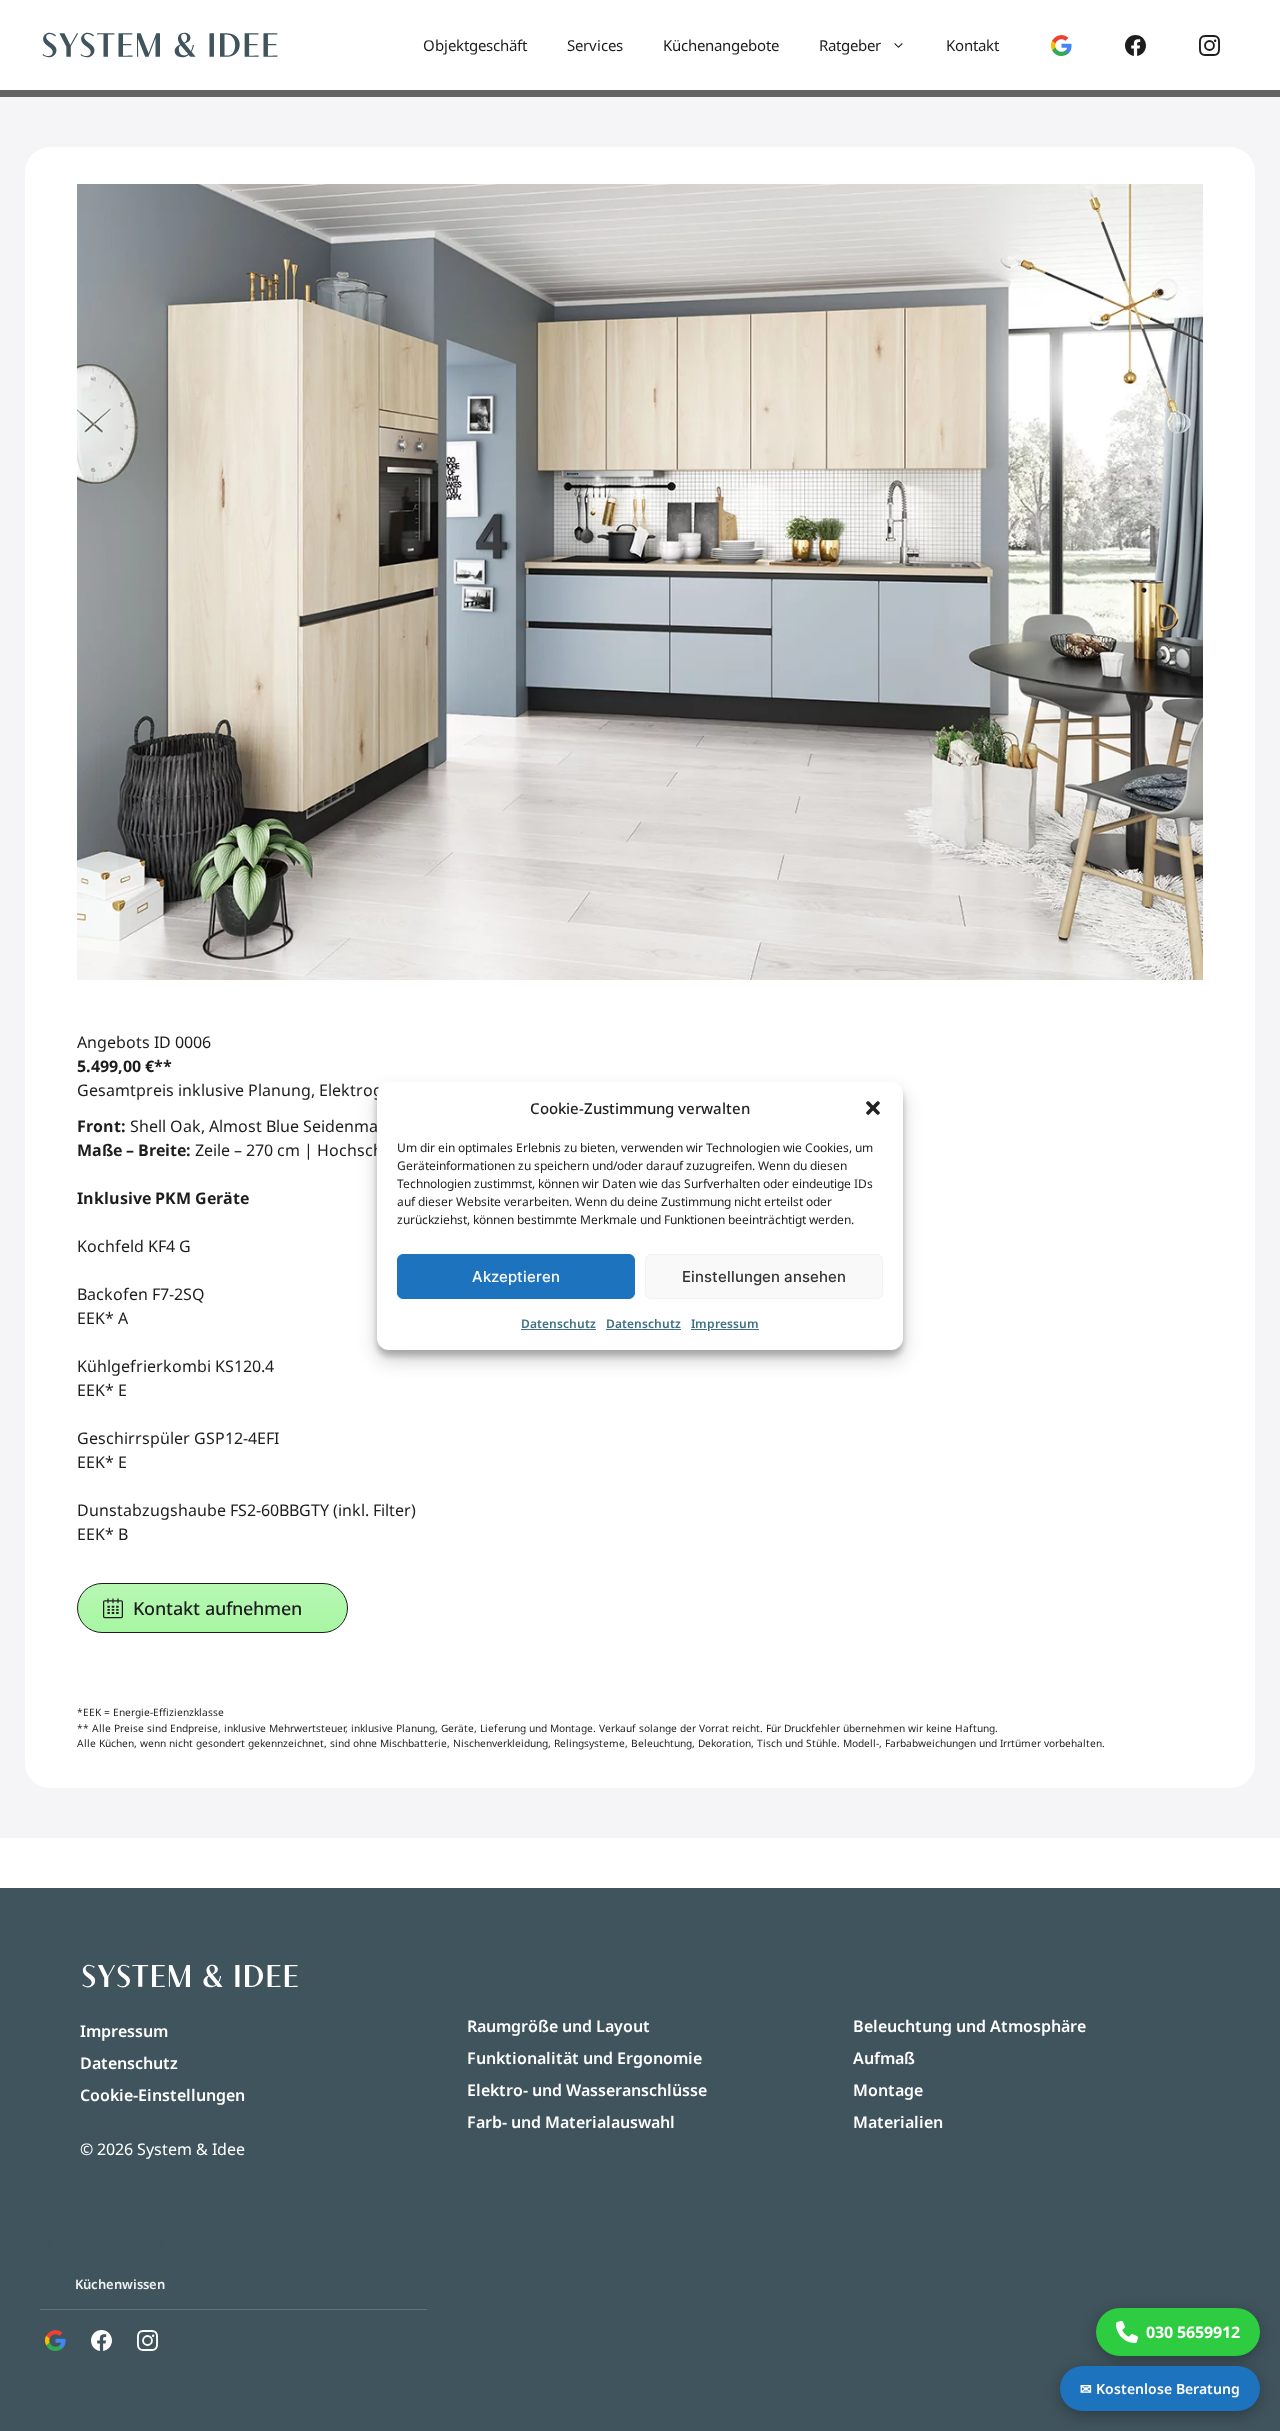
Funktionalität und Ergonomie (584, 2058)
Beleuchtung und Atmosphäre (969, 2026)
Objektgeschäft (475, 45)
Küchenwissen (120, 2284)
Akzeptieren (516, 1276)
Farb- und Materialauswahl (571, 2122)
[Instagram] (1209, 45)
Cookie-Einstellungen (162, 2095)
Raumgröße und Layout (558, 2026)
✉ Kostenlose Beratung (1160, 2388)
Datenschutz (558, 1323)
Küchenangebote (721, 45)
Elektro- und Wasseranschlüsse (587, 2090)
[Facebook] (1135, 45)
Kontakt (972, 45)
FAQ (53, 2284)
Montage (888, 2090)
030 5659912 (98, 2242)
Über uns (202, 2284)
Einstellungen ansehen (764, 1276)
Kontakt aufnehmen (217, 1608)
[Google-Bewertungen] (1061, 45)
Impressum (725, 1323)
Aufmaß (884, 2058)
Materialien (898, 2122)
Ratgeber (850, 45)
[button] (873, 1108)
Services (595, 45)
